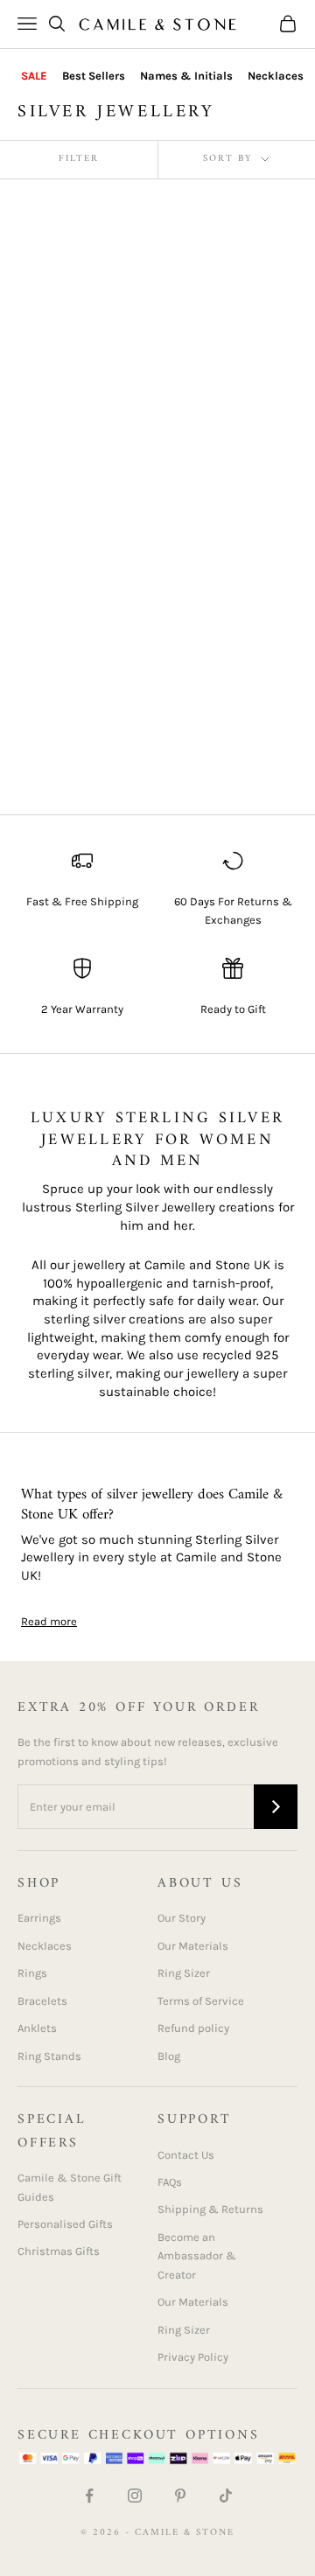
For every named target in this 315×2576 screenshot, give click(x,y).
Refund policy (193, 2028)
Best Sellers (94, 76)
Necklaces (276, 76)
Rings (32, 1973)
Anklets (37, 2028)
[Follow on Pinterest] (180, 2496)
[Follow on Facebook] (89, 2496)
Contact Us (186, 2155)
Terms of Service (201, 2001)
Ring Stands (49, 2056)
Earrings (39, 1918)
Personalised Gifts (65, 2224)
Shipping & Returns (210, 2209)
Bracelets (42, 2001)
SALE (34, 76)
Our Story (182, 1918)
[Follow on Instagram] (135, 2496)
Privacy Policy (193, 2357)
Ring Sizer (184, 1973)
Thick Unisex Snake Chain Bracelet (77, 699)
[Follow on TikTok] (226, 2496)
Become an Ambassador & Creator (197, 2256)
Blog (169, 2056)
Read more (49, 1621)
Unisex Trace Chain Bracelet (228, 669)
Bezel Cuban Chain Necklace (225, 396)
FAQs (170, 2182)
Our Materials (193, 1946)
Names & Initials (186, 76)
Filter (79, 159)
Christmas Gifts (59, 2251)
